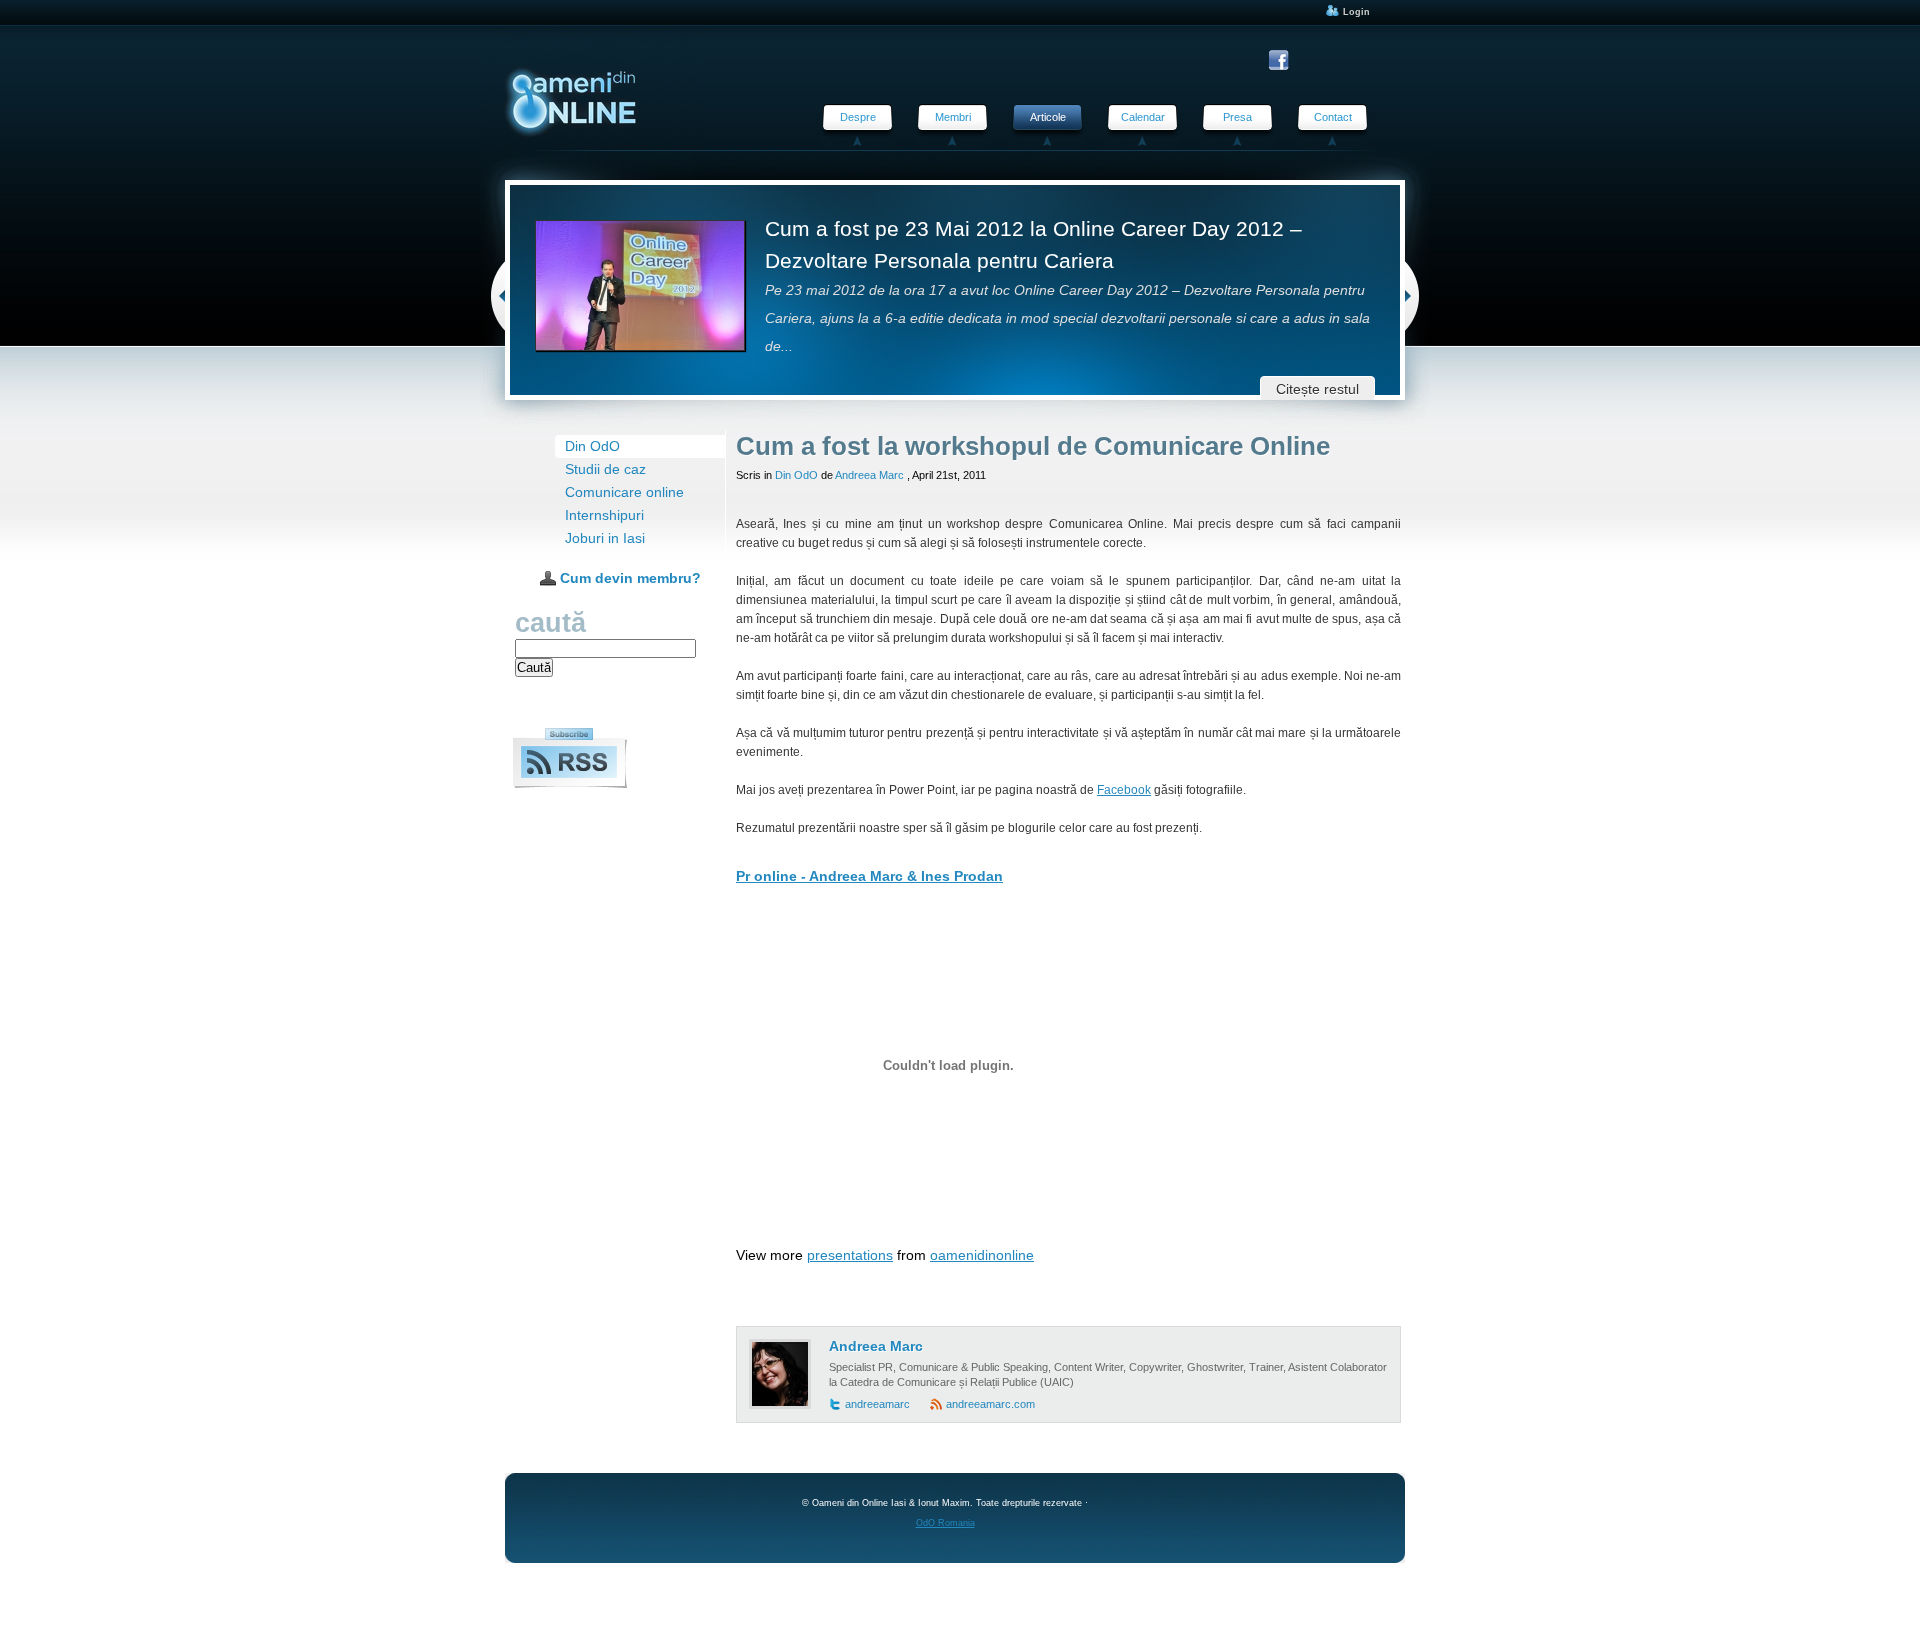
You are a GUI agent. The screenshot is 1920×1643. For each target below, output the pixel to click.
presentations (850, 1255)
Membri (953, 117)
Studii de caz (605, 469)
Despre (858, 117)
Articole (1048, 117)
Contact (1333, 117)
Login (1355, 12)
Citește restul (1317, 389)
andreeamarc (877, 1404)
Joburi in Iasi (605, 538)
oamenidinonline (982, 1255)
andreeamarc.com (990, 1404)
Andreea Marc (869, 475)
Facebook (1124, 790)
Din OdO (592, 446)
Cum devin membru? (628, 578)
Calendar (1143, 117)
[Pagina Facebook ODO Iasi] (1281, 60)
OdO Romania (945, 1523)
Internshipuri (604, 515)
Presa (1237, 117)
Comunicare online (624, 492)
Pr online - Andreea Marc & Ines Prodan (869, 876)
